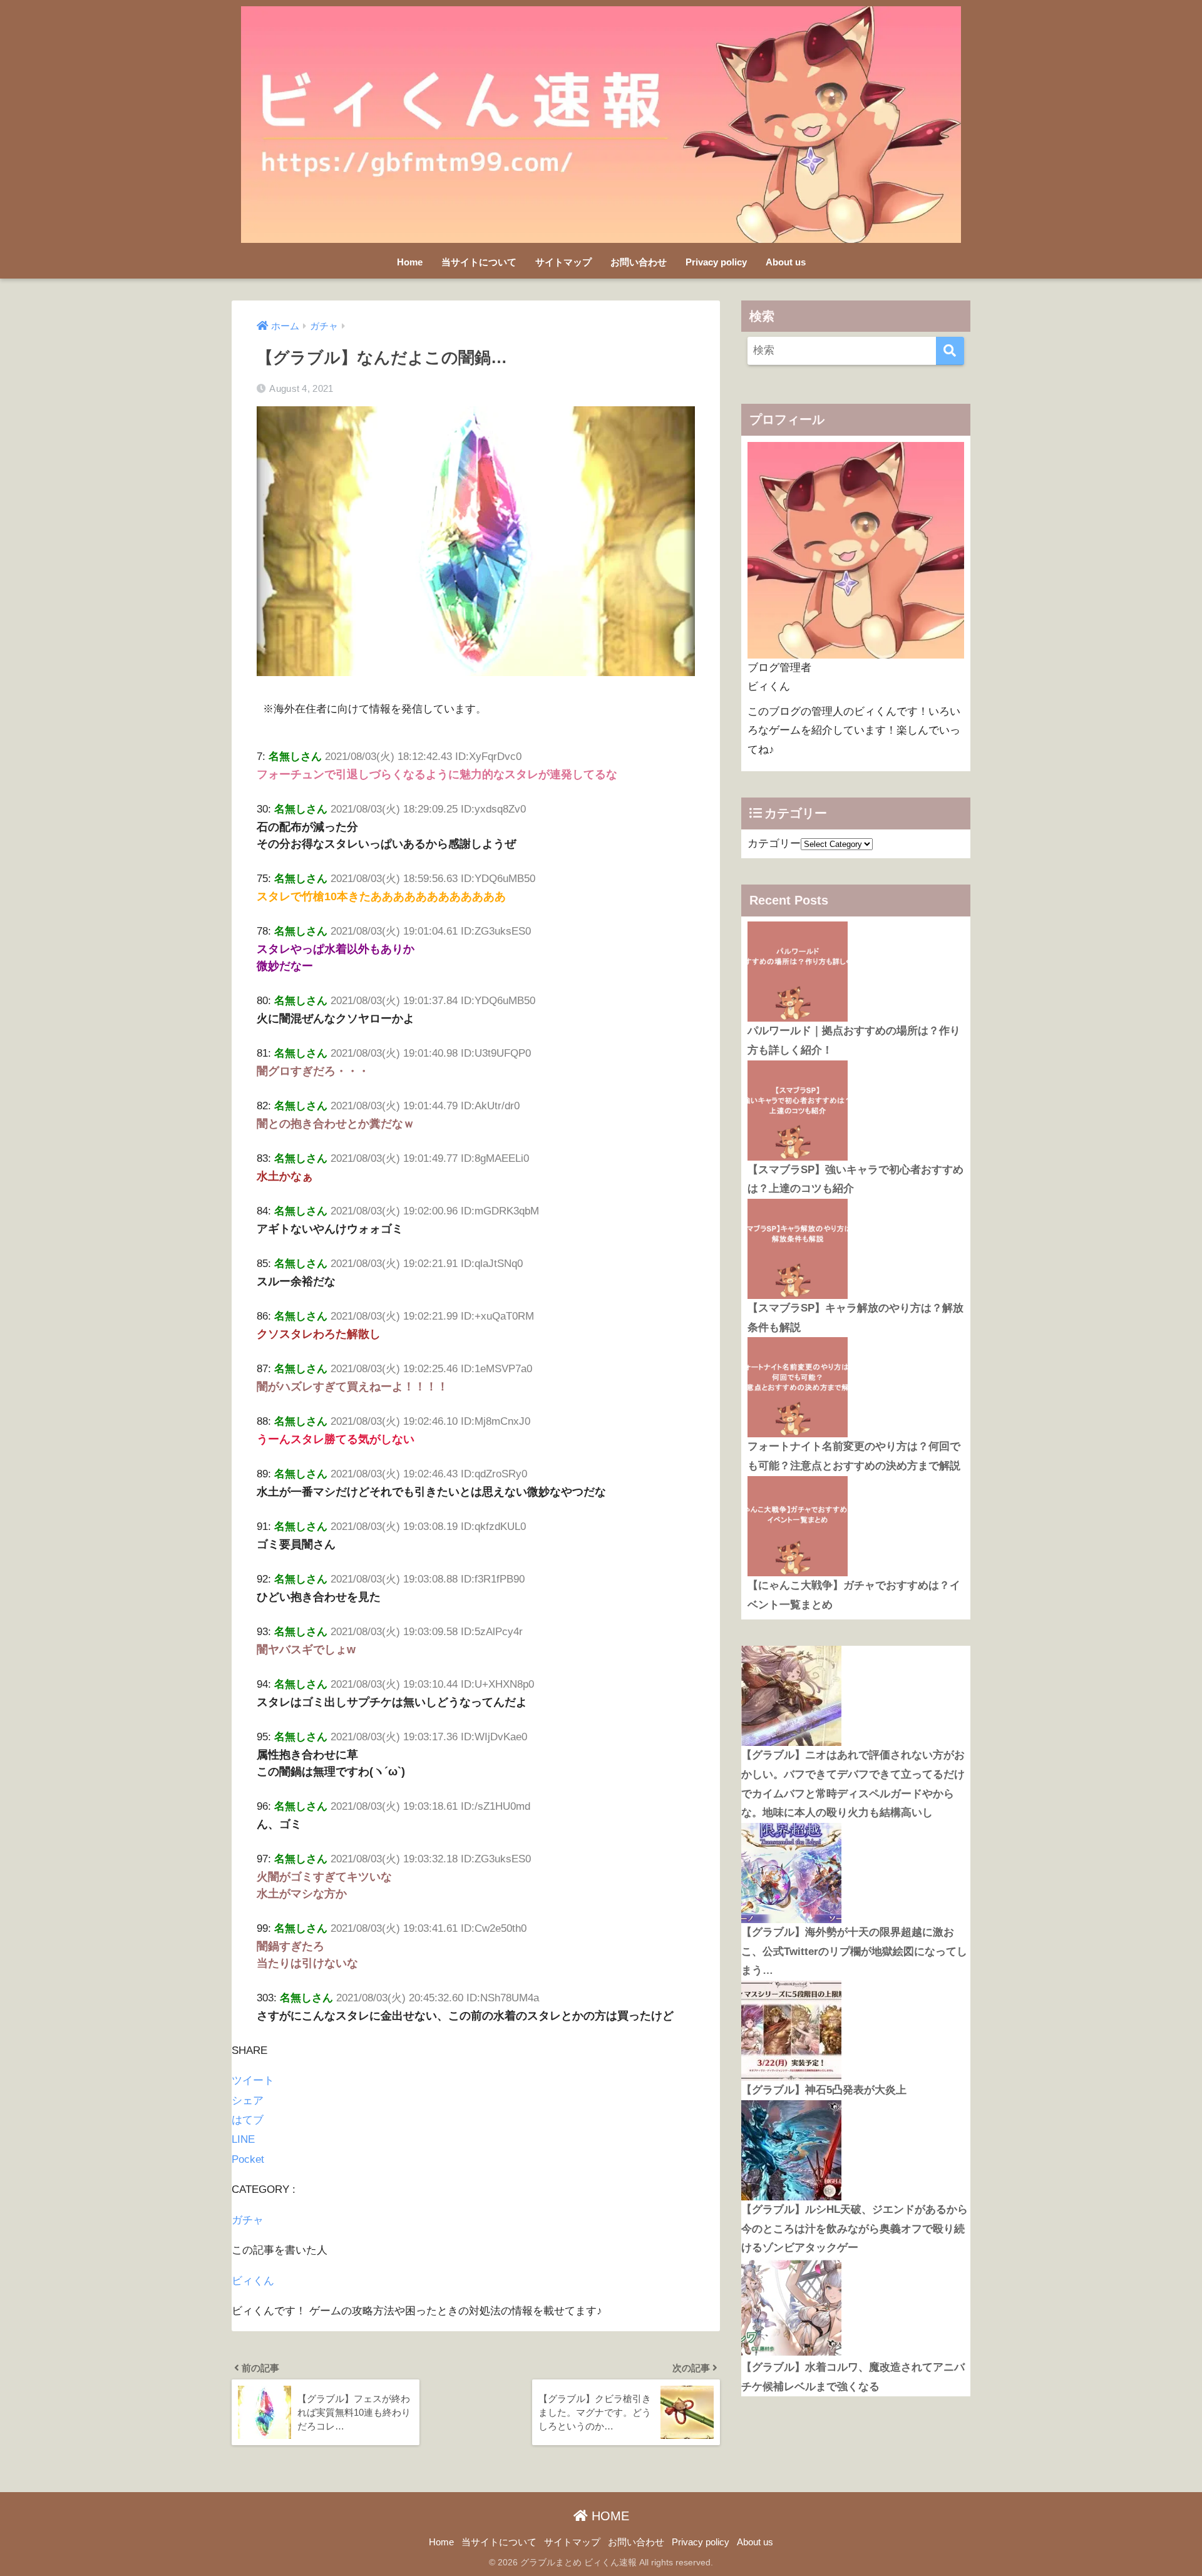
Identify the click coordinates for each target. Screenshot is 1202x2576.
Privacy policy (716, 262)
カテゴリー (774, 844)
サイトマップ (563, 262)
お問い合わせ (639, 262)
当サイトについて (479, 262)
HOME (609, 2516)
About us (786, 262)
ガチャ (248, 2220)
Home (410, 262)
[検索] (950, 351)
